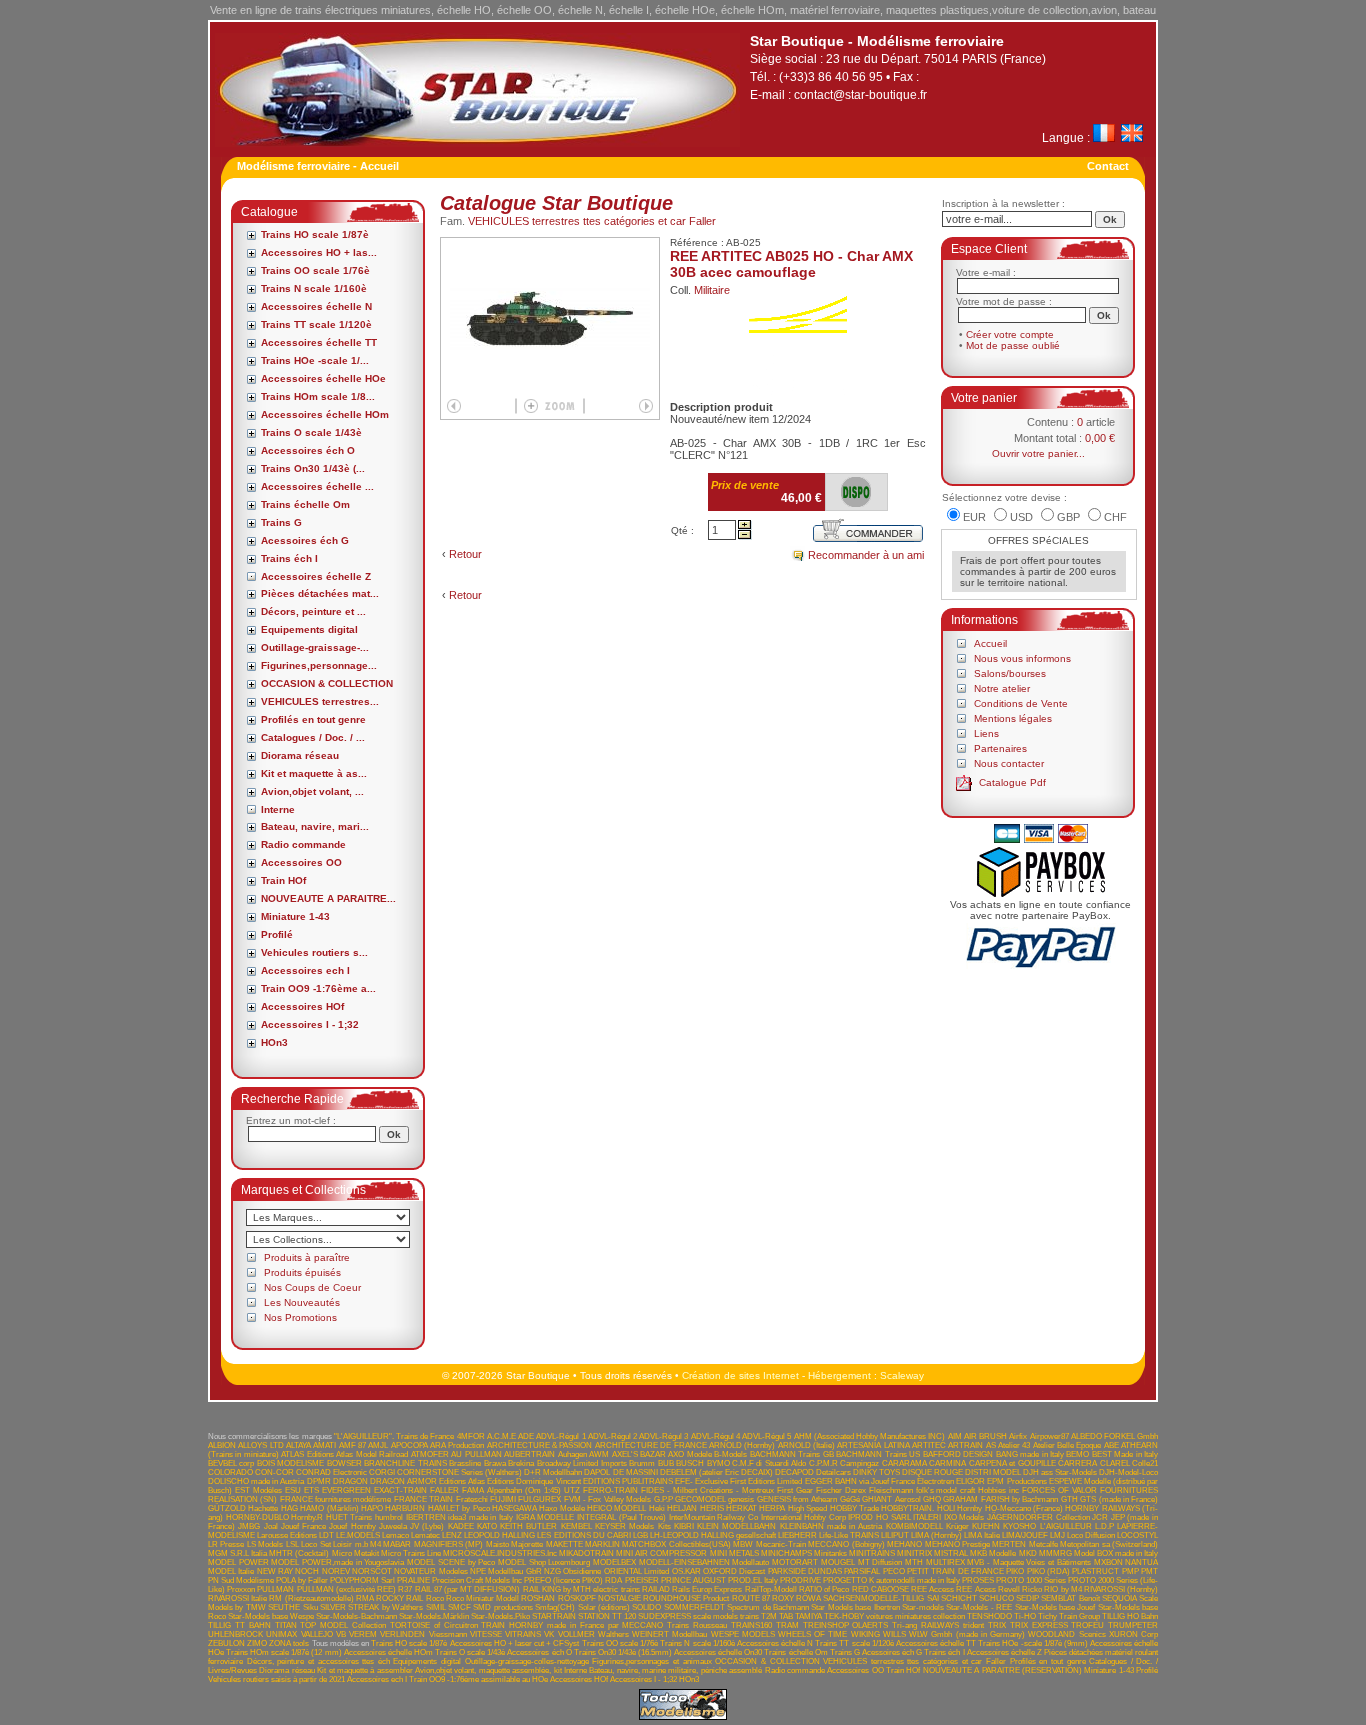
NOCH (307, 1571)
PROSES (978, 1580)
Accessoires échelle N (316, 306)
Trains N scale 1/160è (314, 288)
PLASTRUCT (1095, 1571)
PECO (894, 1571)
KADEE (461, 1526)
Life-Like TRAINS (849, 1535)
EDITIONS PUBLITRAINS (628, 1481)
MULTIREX (945, 1562)
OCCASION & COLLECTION (327, 683)
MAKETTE (564, 1544)
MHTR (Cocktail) (299, 1553)
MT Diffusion (880, 1562)
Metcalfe (1043, 1544)
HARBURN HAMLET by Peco (437, 1508)
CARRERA (1077, 1463)
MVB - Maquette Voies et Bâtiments (1028, 1562)
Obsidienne (582, 1571)
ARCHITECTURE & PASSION (540, 1445)
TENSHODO (989, 1616)
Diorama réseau (300, 755)
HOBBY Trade (854, 1508)
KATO (487, 1526)
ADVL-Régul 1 (560, 1436)
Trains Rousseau (697, 1625)
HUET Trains (349, 1517)
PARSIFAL (862, 1571)
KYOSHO (1019, 1526)
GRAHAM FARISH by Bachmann (1000, 1499)
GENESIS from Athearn (797, 1499)
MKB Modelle (993, 1553)
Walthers (613, 1634)
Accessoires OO (301, 862)
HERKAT (741, 1508)
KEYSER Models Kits (633, 1526)
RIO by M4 (1062, 1589)
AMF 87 (352, 1445)
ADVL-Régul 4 (715, 1436)
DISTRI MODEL (993, 1472)
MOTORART (795, 1562)
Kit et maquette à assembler (365, 1670)
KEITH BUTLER (528, 1526)
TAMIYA (808, 1616)
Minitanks (830, 1553)
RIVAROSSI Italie (237, 1598)
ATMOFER (430, 1454)
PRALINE (413, 1580)
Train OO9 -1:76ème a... (318, 988)
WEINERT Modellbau (669, 1634)
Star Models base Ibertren (855, 1607)
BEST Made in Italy (1125, 1454)
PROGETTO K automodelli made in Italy (891, 1580)
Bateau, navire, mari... (315, 826)
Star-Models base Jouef (1055, 1607)
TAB (786, 1616)
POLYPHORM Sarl (362, 1580)
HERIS (712, 1508)
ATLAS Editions (307, 1454)
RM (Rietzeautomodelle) (311, 1598)
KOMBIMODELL (914, 1526)
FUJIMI (503, 1499)
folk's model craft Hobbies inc (968, 1490)
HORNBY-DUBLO (257, 1517)
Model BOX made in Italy (1116, 1553)
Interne (278, 809)
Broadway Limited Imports (582, 1463)
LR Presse (226, 1544)
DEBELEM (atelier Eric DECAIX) (716, 1472)
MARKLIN (602, 1544)
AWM (599, 1454)
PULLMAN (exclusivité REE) (346, 1589)
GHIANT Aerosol (891, 1499)
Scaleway (902, 1375)
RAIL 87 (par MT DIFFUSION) (468, 1589)
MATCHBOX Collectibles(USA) (676, 1544)
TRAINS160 (751, 1625)
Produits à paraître (307, 1257)
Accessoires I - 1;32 (310, 1024)
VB (341, 1634)
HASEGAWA (514, 1508)
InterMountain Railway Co (713, 1517)
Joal (271, 1526)
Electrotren (935, 1481)
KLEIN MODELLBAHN (736, 1526)
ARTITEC (929, 1445)
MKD (1028, 1553)
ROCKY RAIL (399, 1598)
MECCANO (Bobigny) (846, 1544)
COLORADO (230, 1472)
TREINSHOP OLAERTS (846, 1625)
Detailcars (833, 1472)
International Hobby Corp (803, 1517)
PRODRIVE (800, 1580)
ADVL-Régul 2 (612, 1436)
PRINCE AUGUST (693, 1580)
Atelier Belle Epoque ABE (1076, 1445)
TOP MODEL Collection (343, 1625)
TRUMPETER (1133, 1625)
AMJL (378, 1445)
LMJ (1057, 1535)
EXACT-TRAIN (400, 1490)
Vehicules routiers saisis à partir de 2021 (276, 1679)
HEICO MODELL (616, 1508)
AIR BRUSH (985, 1436)
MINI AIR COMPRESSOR (661, 1553)
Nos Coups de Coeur (312, 1287)
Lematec (425, 1535)
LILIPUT (895, 1535)
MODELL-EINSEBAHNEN (684, 1562)
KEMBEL (576, 1526)
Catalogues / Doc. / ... (313, 737)
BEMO (1077, 1454)
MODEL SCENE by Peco (451, 1562)
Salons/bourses (1010, 673)
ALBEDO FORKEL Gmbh (1114, 1436)
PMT (1149, 1571)
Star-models (923, 1607)
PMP (1130, 1571)
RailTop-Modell (771, 1589)
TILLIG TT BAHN (239, 1625)
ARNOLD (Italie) (806, 1445)
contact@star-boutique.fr (860, 95)
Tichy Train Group (1069, 1616)
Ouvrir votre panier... (1038, 453)
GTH (1069, 1499)
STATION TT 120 (607, 1616)
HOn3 (274, 1042)
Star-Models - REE (979, 1607)
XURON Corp (1133, 1634)
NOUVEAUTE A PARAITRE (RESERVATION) (1002, 1670)
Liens (986, 733)
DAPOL (597, 1472)
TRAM (787, 1625)
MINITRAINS (872, 1553)
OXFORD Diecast (734, 1571)
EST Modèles (258, 1490)
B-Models (730, 1454)
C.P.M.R (823, 1463)
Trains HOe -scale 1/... (315, 360)
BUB (666, 1463)
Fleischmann (891, 1490)
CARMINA (947, 1463)
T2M (769, 1616)
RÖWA (808, 1598)
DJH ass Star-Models (1060, 1472)
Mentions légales (1013, 718)
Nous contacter (1009, 763)
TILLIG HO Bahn (1130, 1616)
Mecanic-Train (781, 1544)
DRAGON (350, 1481)
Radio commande (303, 844)
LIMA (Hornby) (936, 1535)
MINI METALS (734, 1553)
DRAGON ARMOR (403, 1481)
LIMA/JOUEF (1025, 1535)
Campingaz (859, 1463)
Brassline (465, 1463)
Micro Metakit (355, 1553)
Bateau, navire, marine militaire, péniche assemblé (675, 1670)
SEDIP (1027, 1598)
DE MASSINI (635, 1472)
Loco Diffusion (1091, 1535)
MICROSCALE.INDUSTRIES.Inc (500, 1553)
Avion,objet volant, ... (312, 791)
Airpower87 (1049, 1436)
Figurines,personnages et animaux (651, 1661)
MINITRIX (914, 1553)
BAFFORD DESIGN (958, 1454)
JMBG (249, 1526)
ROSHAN (538, 1598)
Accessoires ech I (305, 970)
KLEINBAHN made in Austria (831, 1526)
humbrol (389, 1517)
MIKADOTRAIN (586, 1553)
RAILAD (656, 1589)
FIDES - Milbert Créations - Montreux (707, 1490)
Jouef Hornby (352, 1526)
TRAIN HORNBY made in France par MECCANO (572, 1625)
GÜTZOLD (227, 1508)
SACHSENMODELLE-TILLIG (873, 1598)
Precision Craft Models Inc (477, 1580)
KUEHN (986, 1526)
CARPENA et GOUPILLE (1012, 1463)
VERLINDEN (402, 1634)
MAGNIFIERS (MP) (448, 1544)
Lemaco (395, 1535)
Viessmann (448, 1634)
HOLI (946, 1508)
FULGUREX (539, 1499)
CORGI (382, 1472)
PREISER (642, 1580)
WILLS (894, 1634)
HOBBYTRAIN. (907, 1508)
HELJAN (682, 1508)
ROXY (783, 1598)
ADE (526, 1436)
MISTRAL (951, 1553)
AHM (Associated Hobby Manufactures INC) (870, 1436)
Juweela (393, 1526)
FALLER (444, 1490)
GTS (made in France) (1119, 1499)
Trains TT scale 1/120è (316, 324)
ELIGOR (970, 1481)
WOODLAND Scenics (1066, 1634)
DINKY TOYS (876, 1472)
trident (973, 1625)
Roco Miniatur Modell (482, 1598)
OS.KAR (686, 1571)
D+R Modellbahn (553, 1472)
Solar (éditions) (604, 1607)
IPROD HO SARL (879, 1517)
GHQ (932, 1499)
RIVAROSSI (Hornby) (1121, 1589)
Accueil (990, 643)
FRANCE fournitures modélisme (336, 1499)
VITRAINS (523, 1634)
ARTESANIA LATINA (873, 1445)
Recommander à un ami (866, 555)
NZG (552, 1571)
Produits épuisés (302, 1272)
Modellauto (750, 1562)
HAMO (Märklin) (329, 1508)
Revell (1009, 1589)
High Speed (807, 1508)
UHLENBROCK (235, 1634)
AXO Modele (689, 1454)
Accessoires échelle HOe (323, 378)
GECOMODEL (700, 1499)
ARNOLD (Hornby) (742, 1445)
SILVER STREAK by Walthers (371, 1607)
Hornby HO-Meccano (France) (1010, 1508)
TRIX (997, 1625)
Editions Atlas (462, 1481)
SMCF (459, 1607)
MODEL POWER (238, 1562)
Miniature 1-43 (295, 916)
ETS (311, 1490)
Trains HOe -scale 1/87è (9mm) (1033, 1643)
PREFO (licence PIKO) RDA (573, 1580)
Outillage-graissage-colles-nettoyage (527, 1661)
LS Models (265, 1544)
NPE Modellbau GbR (506, 1571)
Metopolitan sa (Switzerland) (1109, 1544)
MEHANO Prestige (957, 1544)
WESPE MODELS (743, 1634)
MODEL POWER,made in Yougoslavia (337, 1562)
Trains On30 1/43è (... (313, 468)
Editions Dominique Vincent (533, 1481)
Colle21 (1145, 1463)
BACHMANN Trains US (878, 1454)
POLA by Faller (302, 1580)
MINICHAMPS (786, 1553)
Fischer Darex (841, 1490)
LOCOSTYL (1137, 1535)
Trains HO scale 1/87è (315, 234)
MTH (914, 1562)
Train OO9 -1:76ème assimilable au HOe (478, 1679)
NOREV (336, 1571)
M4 (375, 1544)
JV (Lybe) (427, 1526)
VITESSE (486, 1634)
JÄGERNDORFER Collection (1038, 1517)
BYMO (718, 1463)
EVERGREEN (346, 1490)
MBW (743, 1544)
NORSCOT (372, 1571)
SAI (933, 1598)
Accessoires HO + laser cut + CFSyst (515, 1643)
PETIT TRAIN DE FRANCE (955, 1571)
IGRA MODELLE (545, 1517)
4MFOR (471, 1436)
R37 (405, 1589)
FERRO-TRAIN (610, 1490)
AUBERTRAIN (529, 1454)
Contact (1108, 166)
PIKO (1015, 1571)
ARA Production (457, 1445)
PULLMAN (275, 1589)
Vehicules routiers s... (314, 952)
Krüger (957, 1526)
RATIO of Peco (824, 1589)
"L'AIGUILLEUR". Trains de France (394, 1436)
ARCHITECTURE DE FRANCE (651, 1445)
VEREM (363, 1634)
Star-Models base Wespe (271, 1616)
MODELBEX (614, 1562)
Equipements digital (309, 629)
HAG (289, 1508)
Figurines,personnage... (319, 665)
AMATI (324, 1445)
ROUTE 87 (751, 1598)
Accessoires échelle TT (319, 342)
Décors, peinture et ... (313, 611)
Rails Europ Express (707, 1589)
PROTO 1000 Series (1031, 1580)
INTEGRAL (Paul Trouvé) (621, 1517)
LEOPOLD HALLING (499, 1535)
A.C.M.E (501, 1436)
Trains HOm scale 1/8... (318, 396)
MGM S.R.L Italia (237, 1553)
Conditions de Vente (1021, 703)
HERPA (772, 1508)
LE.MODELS (358, 1535)
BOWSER (344, 1463)
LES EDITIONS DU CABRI (583, 1535)
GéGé (850, 1499)
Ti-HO (1025, 1616)
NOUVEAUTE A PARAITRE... (328, 898)
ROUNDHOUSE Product (686, 1598)
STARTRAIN (554, 1616)
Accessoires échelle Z (316, 576)
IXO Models (964, 1517)
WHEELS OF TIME (812, 1634)
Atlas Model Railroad (372, 1454)
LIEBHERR (797, 1535)
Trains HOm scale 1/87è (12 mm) (284, 1652)
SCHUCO (996, 1598)
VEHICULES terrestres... (320, 701)
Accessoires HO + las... (319, 252)
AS (991, 1445)
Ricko (1032, 1589)
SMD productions (502, 1607)
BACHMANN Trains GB (792, 1454)
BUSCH (690, 1463)
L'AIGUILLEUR (1066, 1526)
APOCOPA (409, 1445)
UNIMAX (281, 1634)
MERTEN (1009, 1544)
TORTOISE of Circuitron (434, 1625)
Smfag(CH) (555, 1607)
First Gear (795, 1490)
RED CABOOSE (880, 1589)
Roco (435, 1598)
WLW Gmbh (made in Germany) (967, 1634)
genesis (741, 1499)
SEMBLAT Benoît (1070, 1598)
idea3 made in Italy (480, 1517)
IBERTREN (426, 1517)
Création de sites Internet (740, 1375)
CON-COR (274, 1472)
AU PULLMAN (476, 1454)
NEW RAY (275, 1571)
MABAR (397, 1544)
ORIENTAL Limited (636, 1571)
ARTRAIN (965, 1445)
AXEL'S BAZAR (639, 1454)
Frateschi (472, 1499)
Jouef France (303, 1526)
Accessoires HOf (302, 1006)
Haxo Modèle (561, 1508)
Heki (657, 1508)
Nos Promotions (300, 1317)
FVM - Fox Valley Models (607, 1499)
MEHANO (904, 1544)
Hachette (263, 1508)
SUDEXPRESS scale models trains (698, 1616)
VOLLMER (576, 1634)
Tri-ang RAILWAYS (925, 1625)
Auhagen (572, 1454)
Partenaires (1000, 748)
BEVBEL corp (231, 1463)
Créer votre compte (1010, 334)
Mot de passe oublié (1013, 345)
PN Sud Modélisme (241, 1580)
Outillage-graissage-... (315, 647)
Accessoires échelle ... (317, 486)
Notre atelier (1002, 688)
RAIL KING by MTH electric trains (581, 1589)
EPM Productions (1016, 1481)
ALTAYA (298, 1445)
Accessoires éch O (308, 450)
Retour (465, 554)
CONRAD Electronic (331, 1472)
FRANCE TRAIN (423, 1499)
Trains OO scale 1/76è (315, 270)
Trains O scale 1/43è (311, 432)
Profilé (277, 934)
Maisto (497, 1544)
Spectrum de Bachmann (768, 1607)
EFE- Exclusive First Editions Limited (739, 1481)
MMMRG (1055, 1553)
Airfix (1018, 1436)
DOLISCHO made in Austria (256, 1481)
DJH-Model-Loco (1128, 1472)
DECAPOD (794, 1472)
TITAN (286, 1625)
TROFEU (1087, 1625)
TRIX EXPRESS (1039, 1625)
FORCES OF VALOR (1059, 1490)
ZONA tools (289, 1643)
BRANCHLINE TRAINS (405, 1463)
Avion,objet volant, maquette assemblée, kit (488, 1670)
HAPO (372, 1508)
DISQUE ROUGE (932, 1472)
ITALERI (927, 1517)
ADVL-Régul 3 (663, 1436)
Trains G (281, 522)
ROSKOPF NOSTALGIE (599, 1598)
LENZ (452, 1535)
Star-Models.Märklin (434, 1616)
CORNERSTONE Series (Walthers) (459, 1472)
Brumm (642, 1463)
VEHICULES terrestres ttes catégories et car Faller (592, 221)
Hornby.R (307, 1517)
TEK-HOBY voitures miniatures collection (894, 1616)
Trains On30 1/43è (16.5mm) (623, 1652)
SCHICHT (959, 1598)
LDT (326, 1535)
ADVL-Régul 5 (766, 1436)
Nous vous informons (1022, 658)
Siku (310, 1607)
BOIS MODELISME (290, 1463)
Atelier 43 (1014, 1445)
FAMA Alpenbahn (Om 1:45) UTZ (521, 1490)
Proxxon (241, 1589)
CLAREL (1115, 1463)
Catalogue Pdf (1012, 782)
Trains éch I (289, 558)
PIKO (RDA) (1048, 1571)
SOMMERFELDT (694, 1607)
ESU (293, 1490)
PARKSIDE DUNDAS (805, 1571)
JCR (1100, 1517)
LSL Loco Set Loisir (319, 1544)
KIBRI (684, 1526)
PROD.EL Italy (753, 1580)
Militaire (712, 290)
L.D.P (1104, 1526)
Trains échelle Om (305, 504)
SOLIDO (646, 1607)
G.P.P (663, 1499)
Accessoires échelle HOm (325, 414)
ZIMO (257, 1643)
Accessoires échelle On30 (718, 1652)
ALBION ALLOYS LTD (246, 1445)
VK (549, 1634)
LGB (640, 1535)
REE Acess (975, 1589)
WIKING (865, 1634)
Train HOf (283, 880)
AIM (955, 1436)
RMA (365, 1598)
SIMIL (436, 1607)
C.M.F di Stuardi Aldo (769, 1463)
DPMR (319, 1481)
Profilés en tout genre (313, 719)
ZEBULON (226, 1643)
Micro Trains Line (411, 1553)
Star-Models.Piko (500, 1616)
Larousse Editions (287, 1535)
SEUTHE (284, 1607)
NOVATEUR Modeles (430, 1571)
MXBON (1108, 1562)
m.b (361, 1544)
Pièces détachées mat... (320, 593)
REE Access (932, 1589)
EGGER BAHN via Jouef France (860, 1481)
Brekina (521, 1463)
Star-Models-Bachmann (356, 1616)
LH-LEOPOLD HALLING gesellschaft (713, 1535)
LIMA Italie (982, 1535)
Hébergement (839, 1375)
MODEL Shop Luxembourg (544, 1562)
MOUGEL (838, 1562)
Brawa (495, 1463)
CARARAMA (904, 1463)
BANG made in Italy (1030, 1454)
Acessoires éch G (305, 540)
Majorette (527, 1544)
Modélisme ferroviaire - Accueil (318, 166)
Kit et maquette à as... (314, 773)
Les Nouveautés (302, 1302)
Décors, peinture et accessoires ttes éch (318, 1661)
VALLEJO (317, 1634)
